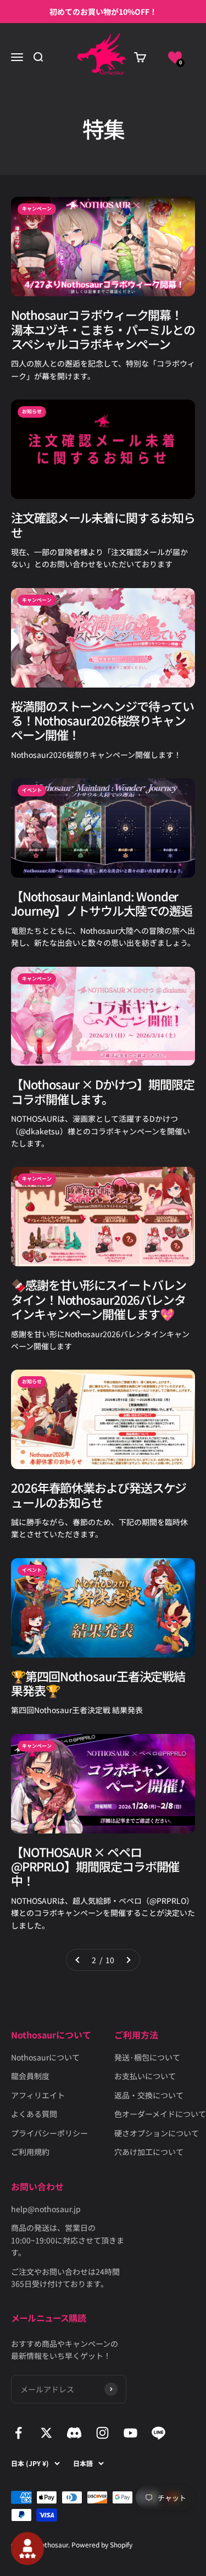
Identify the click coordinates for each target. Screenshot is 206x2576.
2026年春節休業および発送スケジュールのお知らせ (99, 1494)
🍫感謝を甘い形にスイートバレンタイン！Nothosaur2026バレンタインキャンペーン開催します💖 (99, 1299)
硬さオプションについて (157, 2133)
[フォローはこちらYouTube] (130, 2433)
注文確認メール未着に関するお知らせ (103, 524)
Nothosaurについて (45, 2057)
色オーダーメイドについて (160, 2114)
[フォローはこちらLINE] (158, 2433)
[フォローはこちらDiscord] (74, 2433)
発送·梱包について (147, 2057)
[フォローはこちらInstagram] (102, 2433)
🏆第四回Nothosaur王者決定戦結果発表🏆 (98, 1683)
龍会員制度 (30, 2076)
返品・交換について (149, 2095)
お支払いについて (145, 2076)
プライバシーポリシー (49, 2133)
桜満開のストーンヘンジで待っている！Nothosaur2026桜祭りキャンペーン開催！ (102, 720)
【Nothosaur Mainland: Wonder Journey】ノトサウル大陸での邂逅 (102, 903)
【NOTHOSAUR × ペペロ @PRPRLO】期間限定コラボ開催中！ (95, 1866)
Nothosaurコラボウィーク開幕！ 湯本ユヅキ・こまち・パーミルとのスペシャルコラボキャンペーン (103, 329)
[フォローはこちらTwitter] (46, 2433)
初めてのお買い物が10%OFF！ (103, 12)
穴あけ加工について (149, 2152)
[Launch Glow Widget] (27, 2549)
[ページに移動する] (78, 1960)
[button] (175, 57)
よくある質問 (34, 2114)
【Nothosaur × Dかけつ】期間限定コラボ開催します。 (103, 1091)
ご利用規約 (30, 2152)
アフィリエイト (38, 2095)
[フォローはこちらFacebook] (18, 2433)
